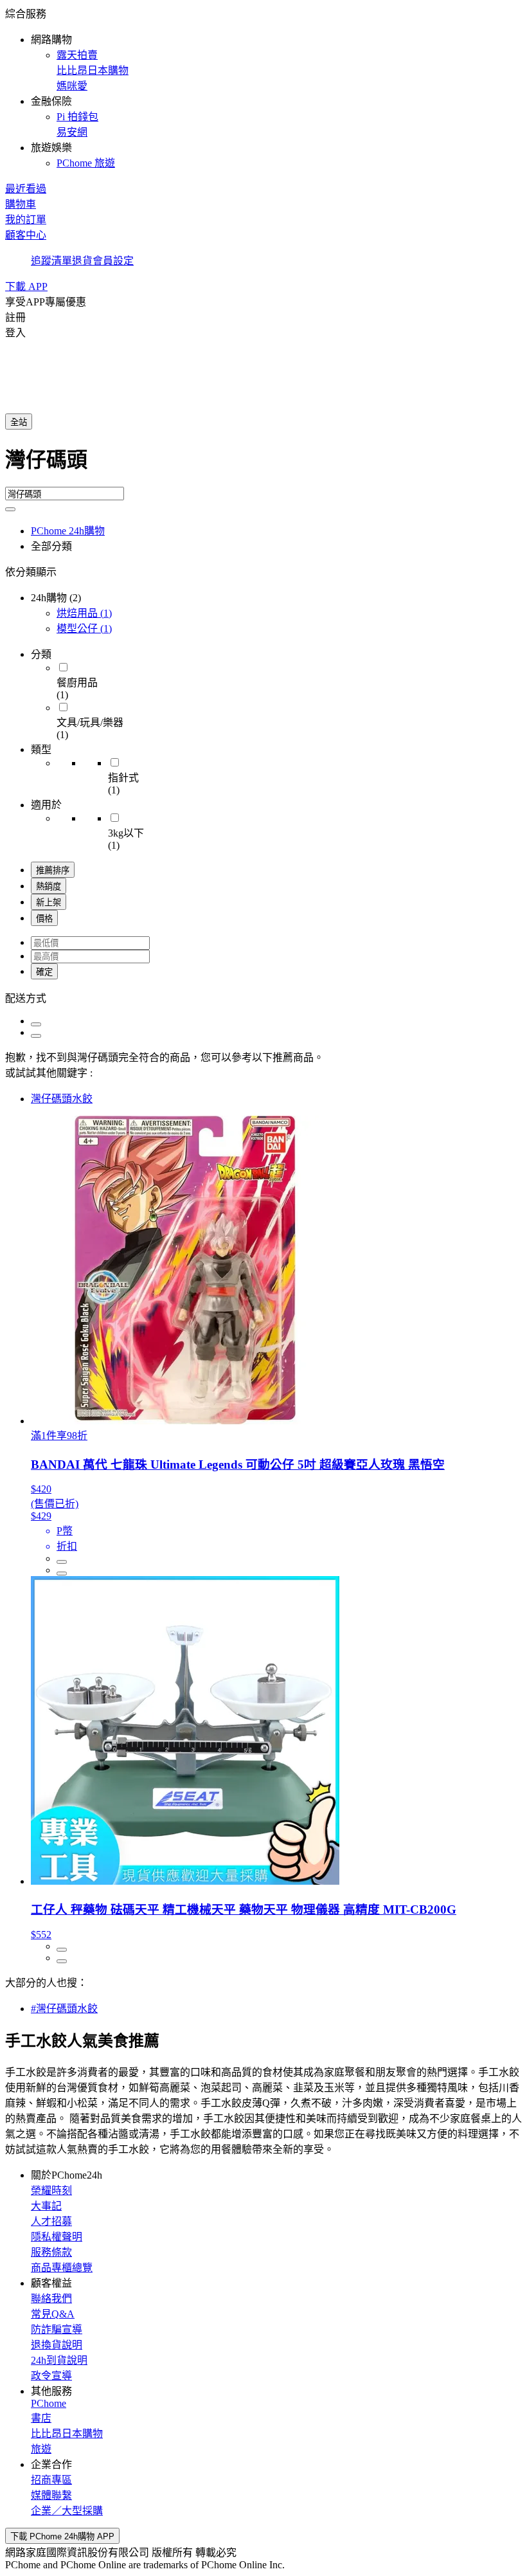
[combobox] (263, 465)
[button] (263, 87)
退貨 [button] (82, 261)
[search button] (10, 509)
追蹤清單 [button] (51, 261)
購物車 (21, 204)
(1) (84, 613)
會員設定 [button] (113, 261)
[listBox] (263, 997)
